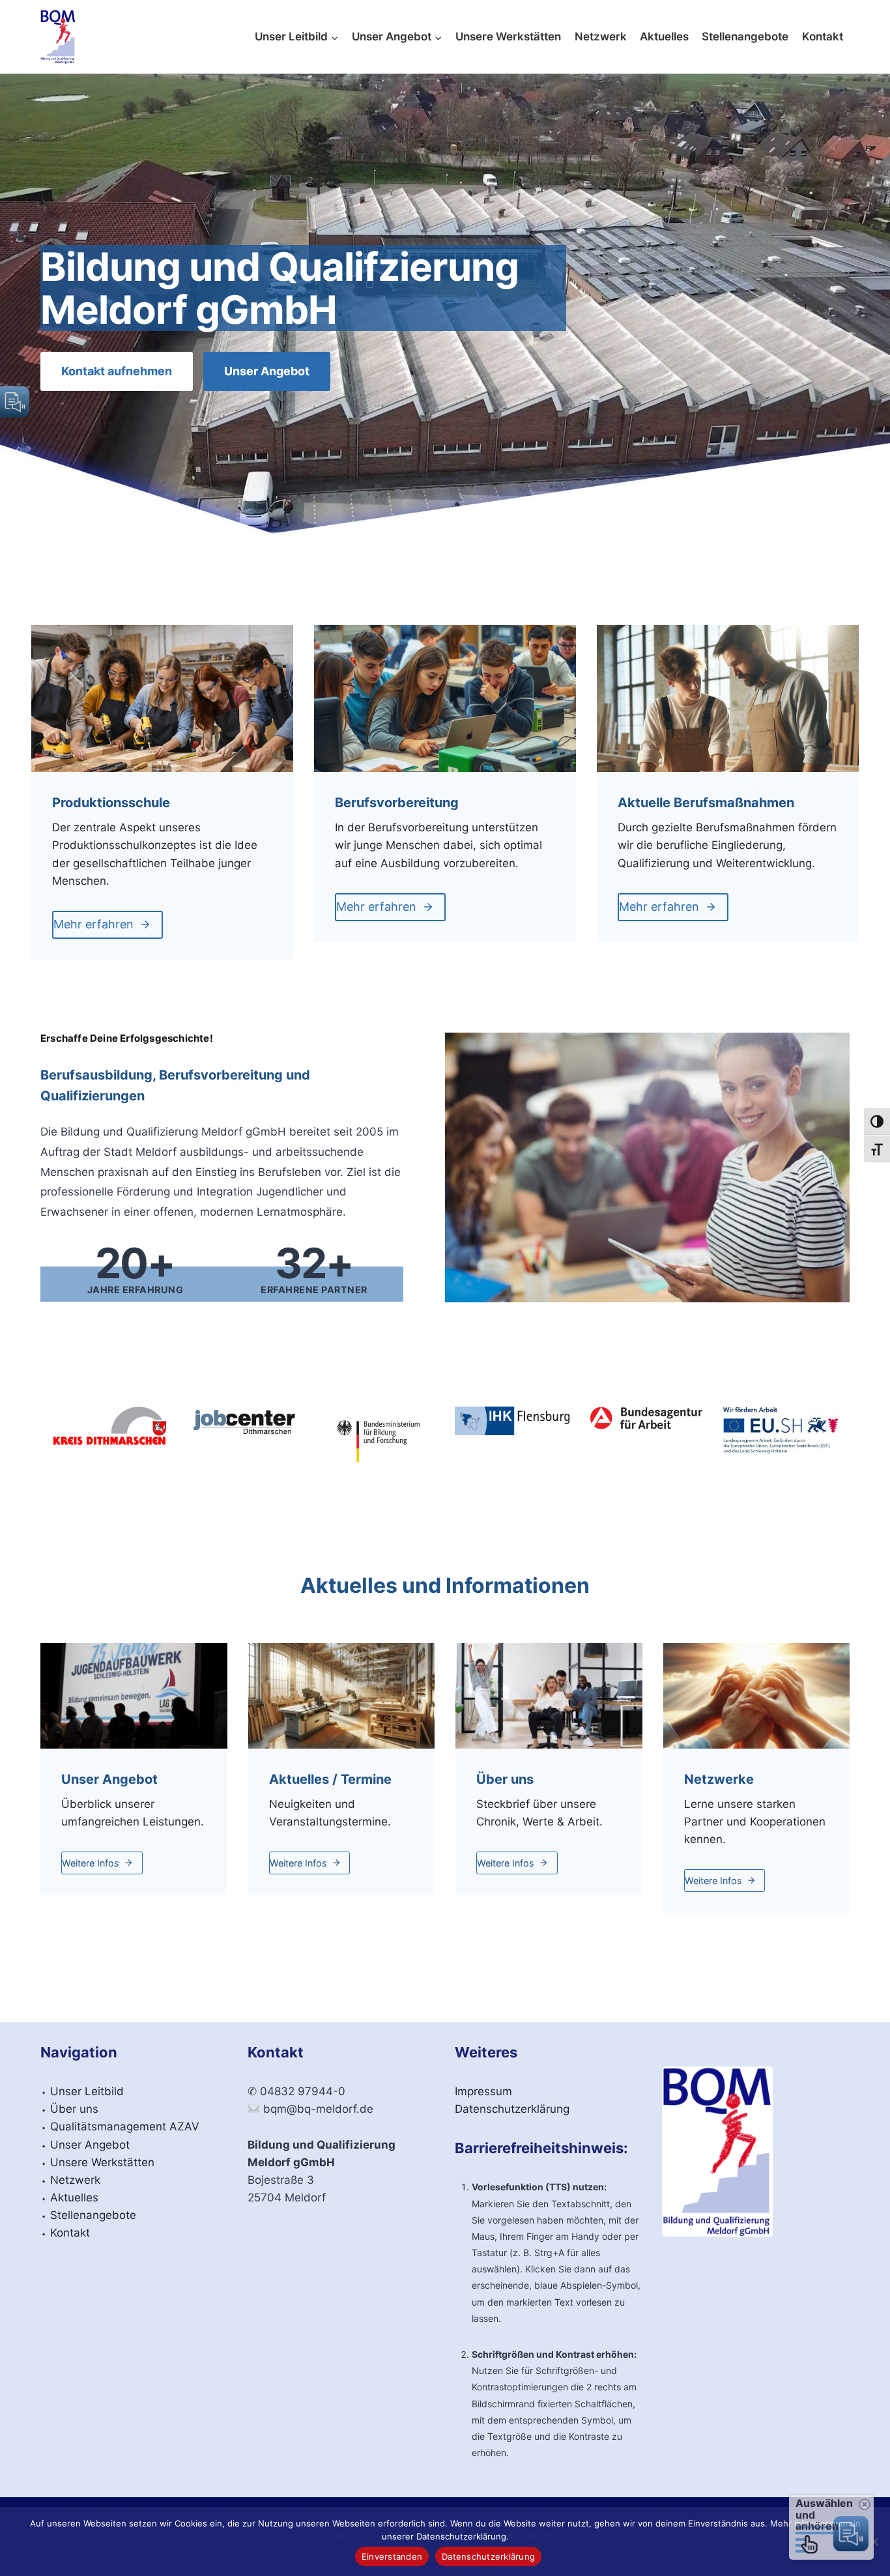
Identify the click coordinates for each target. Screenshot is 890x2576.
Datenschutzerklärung (512, 2109)
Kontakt (823, 36)
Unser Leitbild (87, 2091)
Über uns (74, 2109)
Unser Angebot (90, 2145)
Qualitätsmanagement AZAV (125, 2126)
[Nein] (874, 2541)
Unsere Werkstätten (508, 36)
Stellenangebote (745, 36)
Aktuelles (664, 36)
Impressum (483, 2091)
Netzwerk (601, 36)
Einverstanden (392, 2556)
